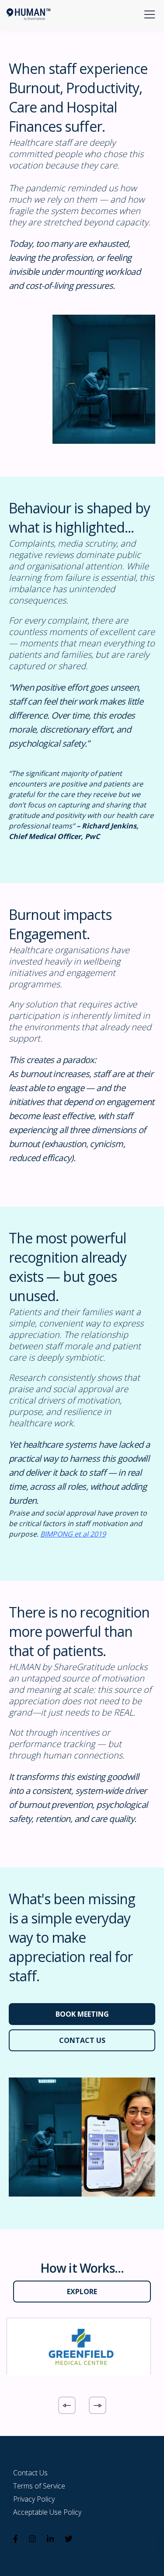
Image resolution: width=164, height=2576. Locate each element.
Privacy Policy (34, 2499)
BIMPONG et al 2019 (73, 1534)
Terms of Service (39, 2486)
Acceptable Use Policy (47, 2512)
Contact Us (30, 2473)
